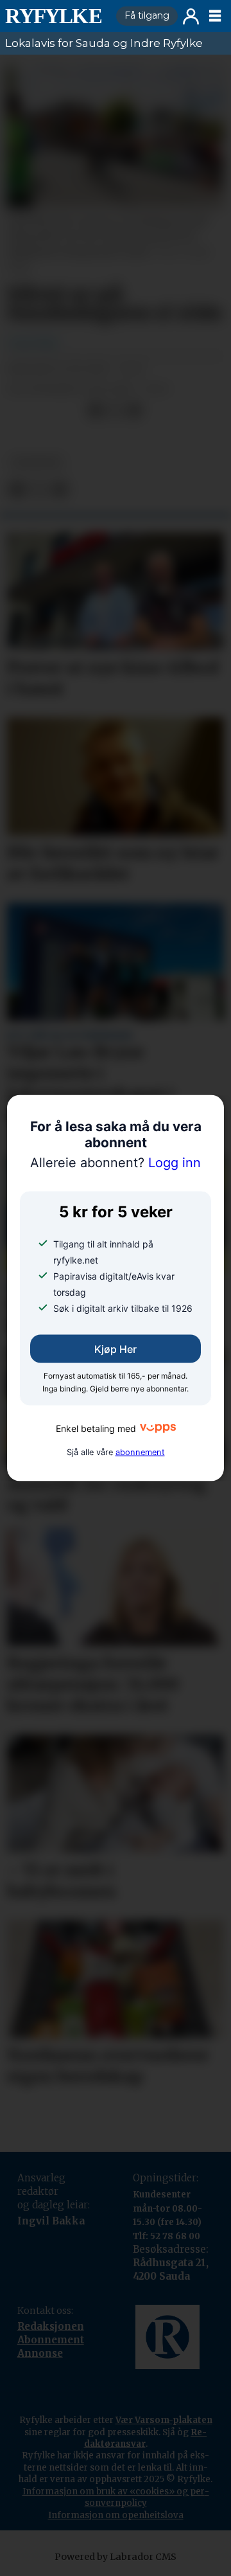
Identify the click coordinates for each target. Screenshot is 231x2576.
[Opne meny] (215, 16)
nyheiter (37, 462)
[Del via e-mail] (134, 411)
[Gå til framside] (56, 16)
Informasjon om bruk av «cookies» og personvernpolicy (116, 2497)
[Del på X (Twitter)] (115, 411)
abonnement (140, 1452)
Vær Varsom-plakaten (164, 2420)
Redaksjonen (51, 2326)
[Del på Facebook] (96, 411)
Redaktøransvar (146, 2438)
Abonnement (51, 2340)
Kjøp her (116, 1349)
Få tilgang (147, 15)
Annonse (40, 2353)
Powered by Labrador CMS (116, 2557)
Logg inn (191, 16)
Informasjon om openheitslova (116, 2515)
